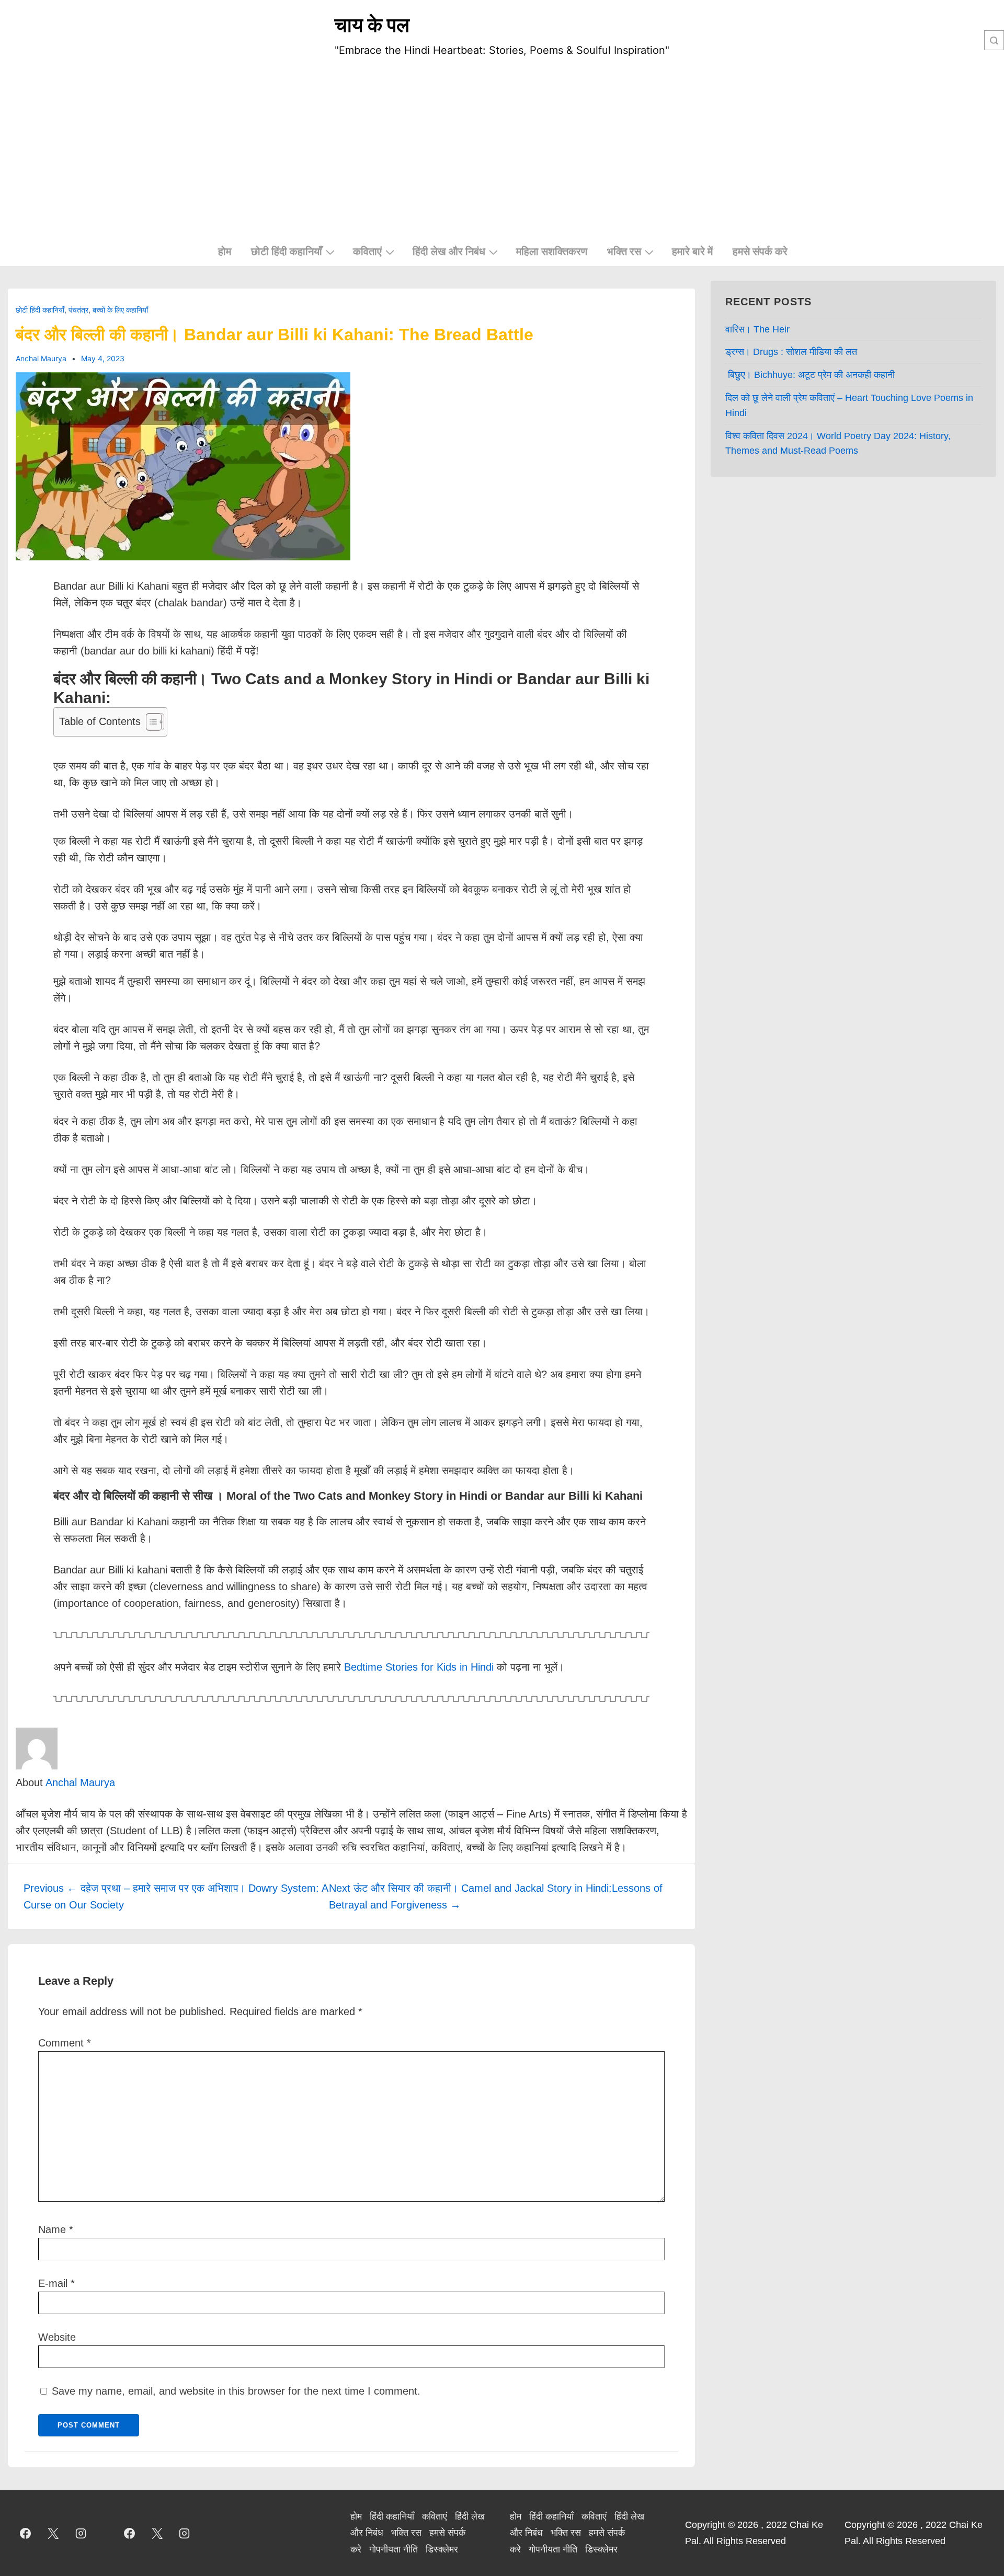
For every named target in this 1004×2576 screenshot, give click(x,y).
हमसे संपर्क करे (760, 251)
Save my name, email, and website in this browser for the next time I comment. (236, 2393)
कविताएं (367, 251)
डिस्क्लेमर (442, 2551)
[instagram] (81, 2535)
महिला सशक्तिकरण (552, 251)
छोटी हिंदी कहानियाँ (287, 251)
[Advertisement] (502, 159)
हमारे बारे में (692, 251)
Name (52, 2231)
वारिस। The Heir (757, 331)
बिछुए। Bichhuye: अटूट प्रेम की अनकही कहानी (810, 376)
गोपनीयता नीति (393, 2551)
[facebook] (26, 2535)
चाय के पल (372, 25)
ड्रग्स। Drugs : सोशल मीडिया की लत (791, 353)
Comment (65, 2044)
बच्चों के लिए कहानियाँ (120, 311)
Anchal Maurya (80, 1784)
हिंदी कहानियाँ (392, 2518)
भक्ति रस (624, 251)
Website (57, 2339)
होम (225, 251)
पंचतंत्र (78, 311)
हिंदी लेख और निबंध (449, 251)
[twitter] (53, 2535)
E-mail (53, 2285)
